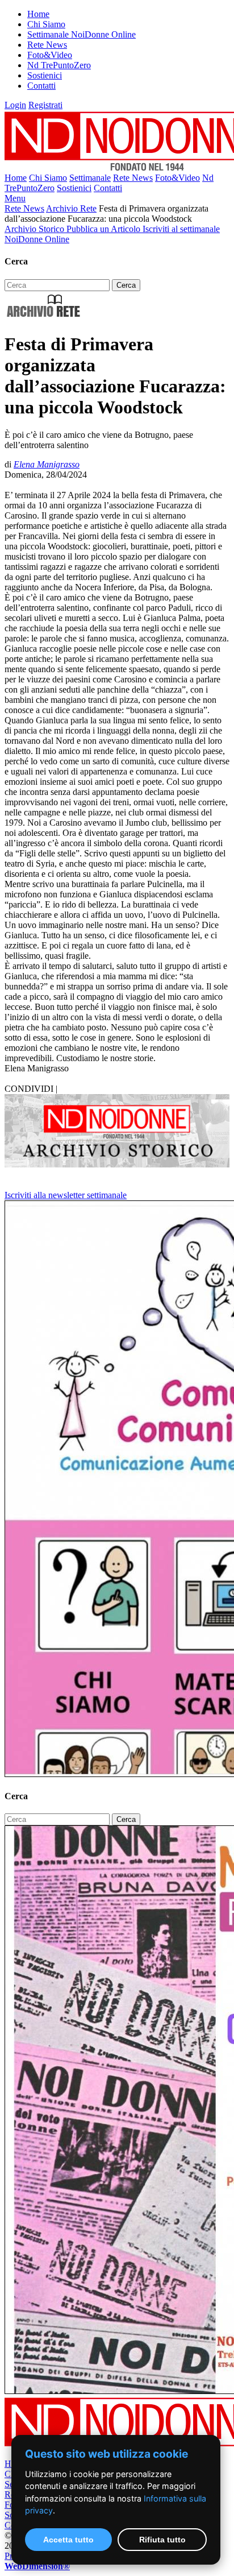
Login (15, 105)
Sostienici (45, 75)
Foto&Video (50, 55)
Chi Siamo (46, 24)
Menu (15, 198)
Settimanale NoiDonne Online (82, 34)
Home (38, 14)
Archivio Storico (35, 229)
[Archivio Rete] (44, 316)
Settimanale (90, 178)
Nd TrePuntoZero (59, 65)
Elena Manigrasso (47, 464)
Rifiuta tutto (162, 2540)
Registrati (45, 105)
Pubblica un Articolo (105, 229)
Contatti (41, 86)
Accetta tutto (68, 2540)
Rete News (47, 45)
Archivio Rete (71, 208)
